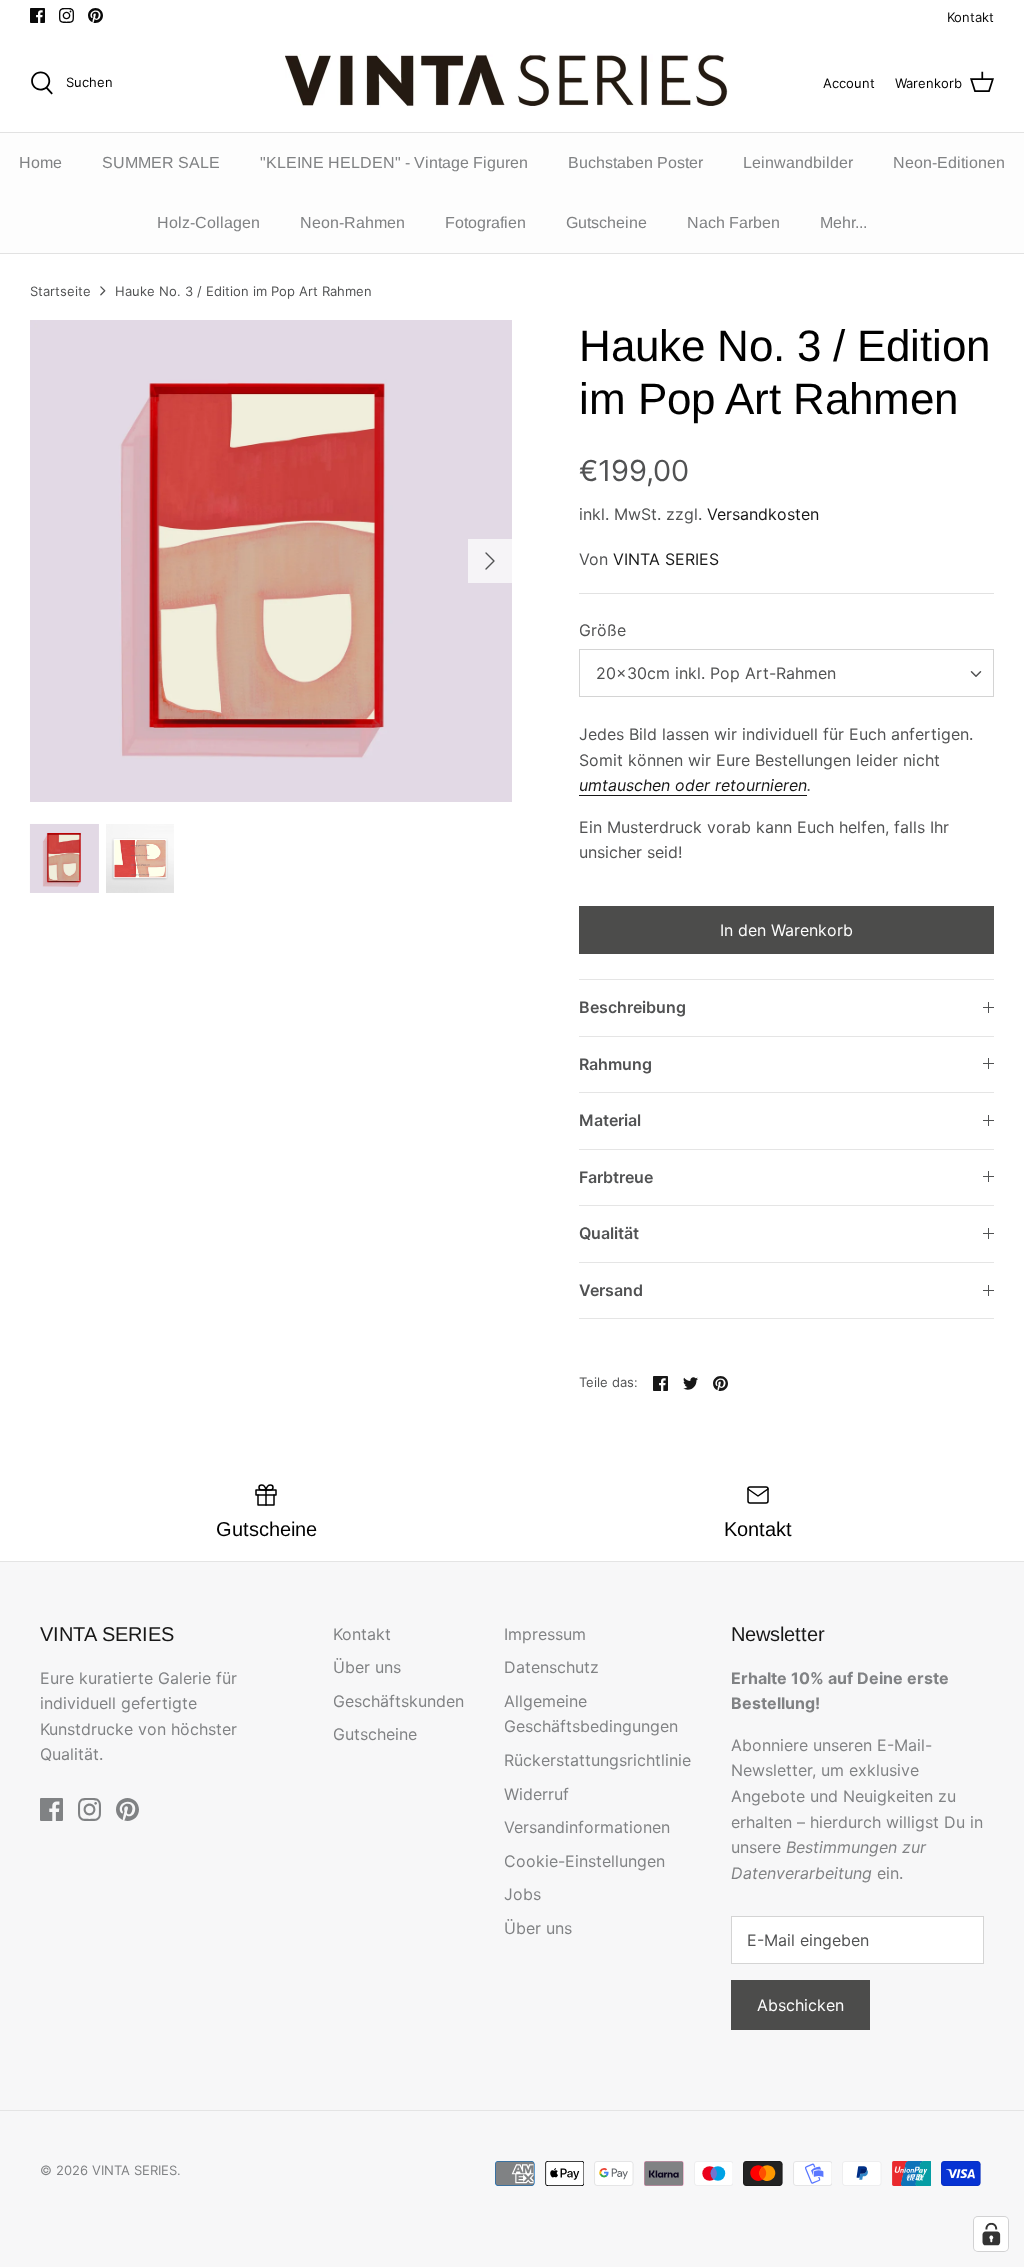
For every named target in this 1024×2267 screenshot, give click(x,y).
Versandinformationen (587, 1827)
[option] (271, 561)
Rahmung (615, 1064)
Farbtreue (616, 1177)
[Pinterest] (95, 15)
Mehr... (843, 222)
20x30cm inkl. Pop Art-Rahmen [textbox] (716, 673)
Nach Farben (733, 222)
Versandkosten (763, 514)
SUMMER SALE (161, 162)
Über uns (367, 1667)
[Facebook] (37, 15)
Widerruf (536, 1794)
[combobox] (786, 673)
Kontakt (970, 17)
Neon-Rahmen (352, 222)
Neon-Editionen (949, 162)
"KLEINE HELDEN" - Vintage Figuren (394, 162)
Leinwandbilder (798, 162)
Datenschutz (551, 1667)
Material (610, 1120)
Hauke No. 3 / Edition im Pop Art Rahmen (243, 291)
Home (40, 162)
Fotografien (485, 222)
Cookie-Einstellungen (584, 1861)
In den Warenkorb (786, 930)
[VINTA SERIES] (512, 83)
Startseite (60, 291)
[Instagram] (66, 15)
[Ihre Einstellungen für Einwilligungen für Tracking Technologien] (991, 2234)
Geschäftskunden (398, 1701)
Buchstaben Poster (635, 162)
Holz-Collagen (208, 222)
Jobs (522, 1894)
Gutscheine (606, 222)
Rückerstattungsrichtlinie (597, 1760)
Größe (602, 630)
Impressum (545, 1634)
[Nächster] (490, 561)
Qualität (609, 1233)
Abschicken (800, 2005)
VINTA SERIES (666, 559)
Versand (611, 1290)
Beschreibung (632, 1007)
